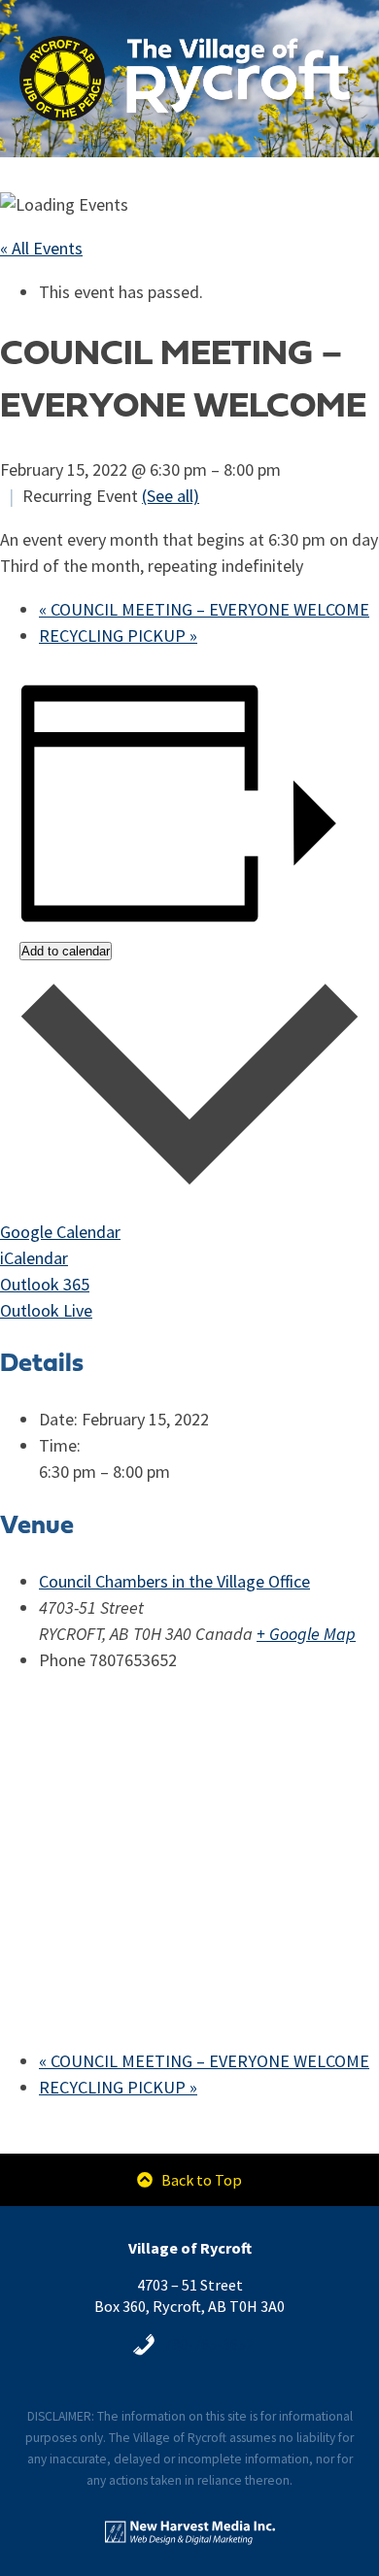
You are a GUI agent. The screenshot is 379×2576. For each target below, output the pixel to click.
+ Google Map (306, 1634)
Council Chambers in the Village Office (174, 1582)
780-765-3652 (209, 2344)
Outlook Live (46, 1311)
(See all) (171, 496)
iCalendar (34, 1258)
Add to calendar (66, 951)
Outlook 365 (45, 1285)
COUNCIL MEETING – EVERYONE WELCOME (204, 610)
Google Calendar (60, 1232)
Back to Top (200, 2180)
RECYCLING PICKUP (118, 636)
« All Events (41, 249)
